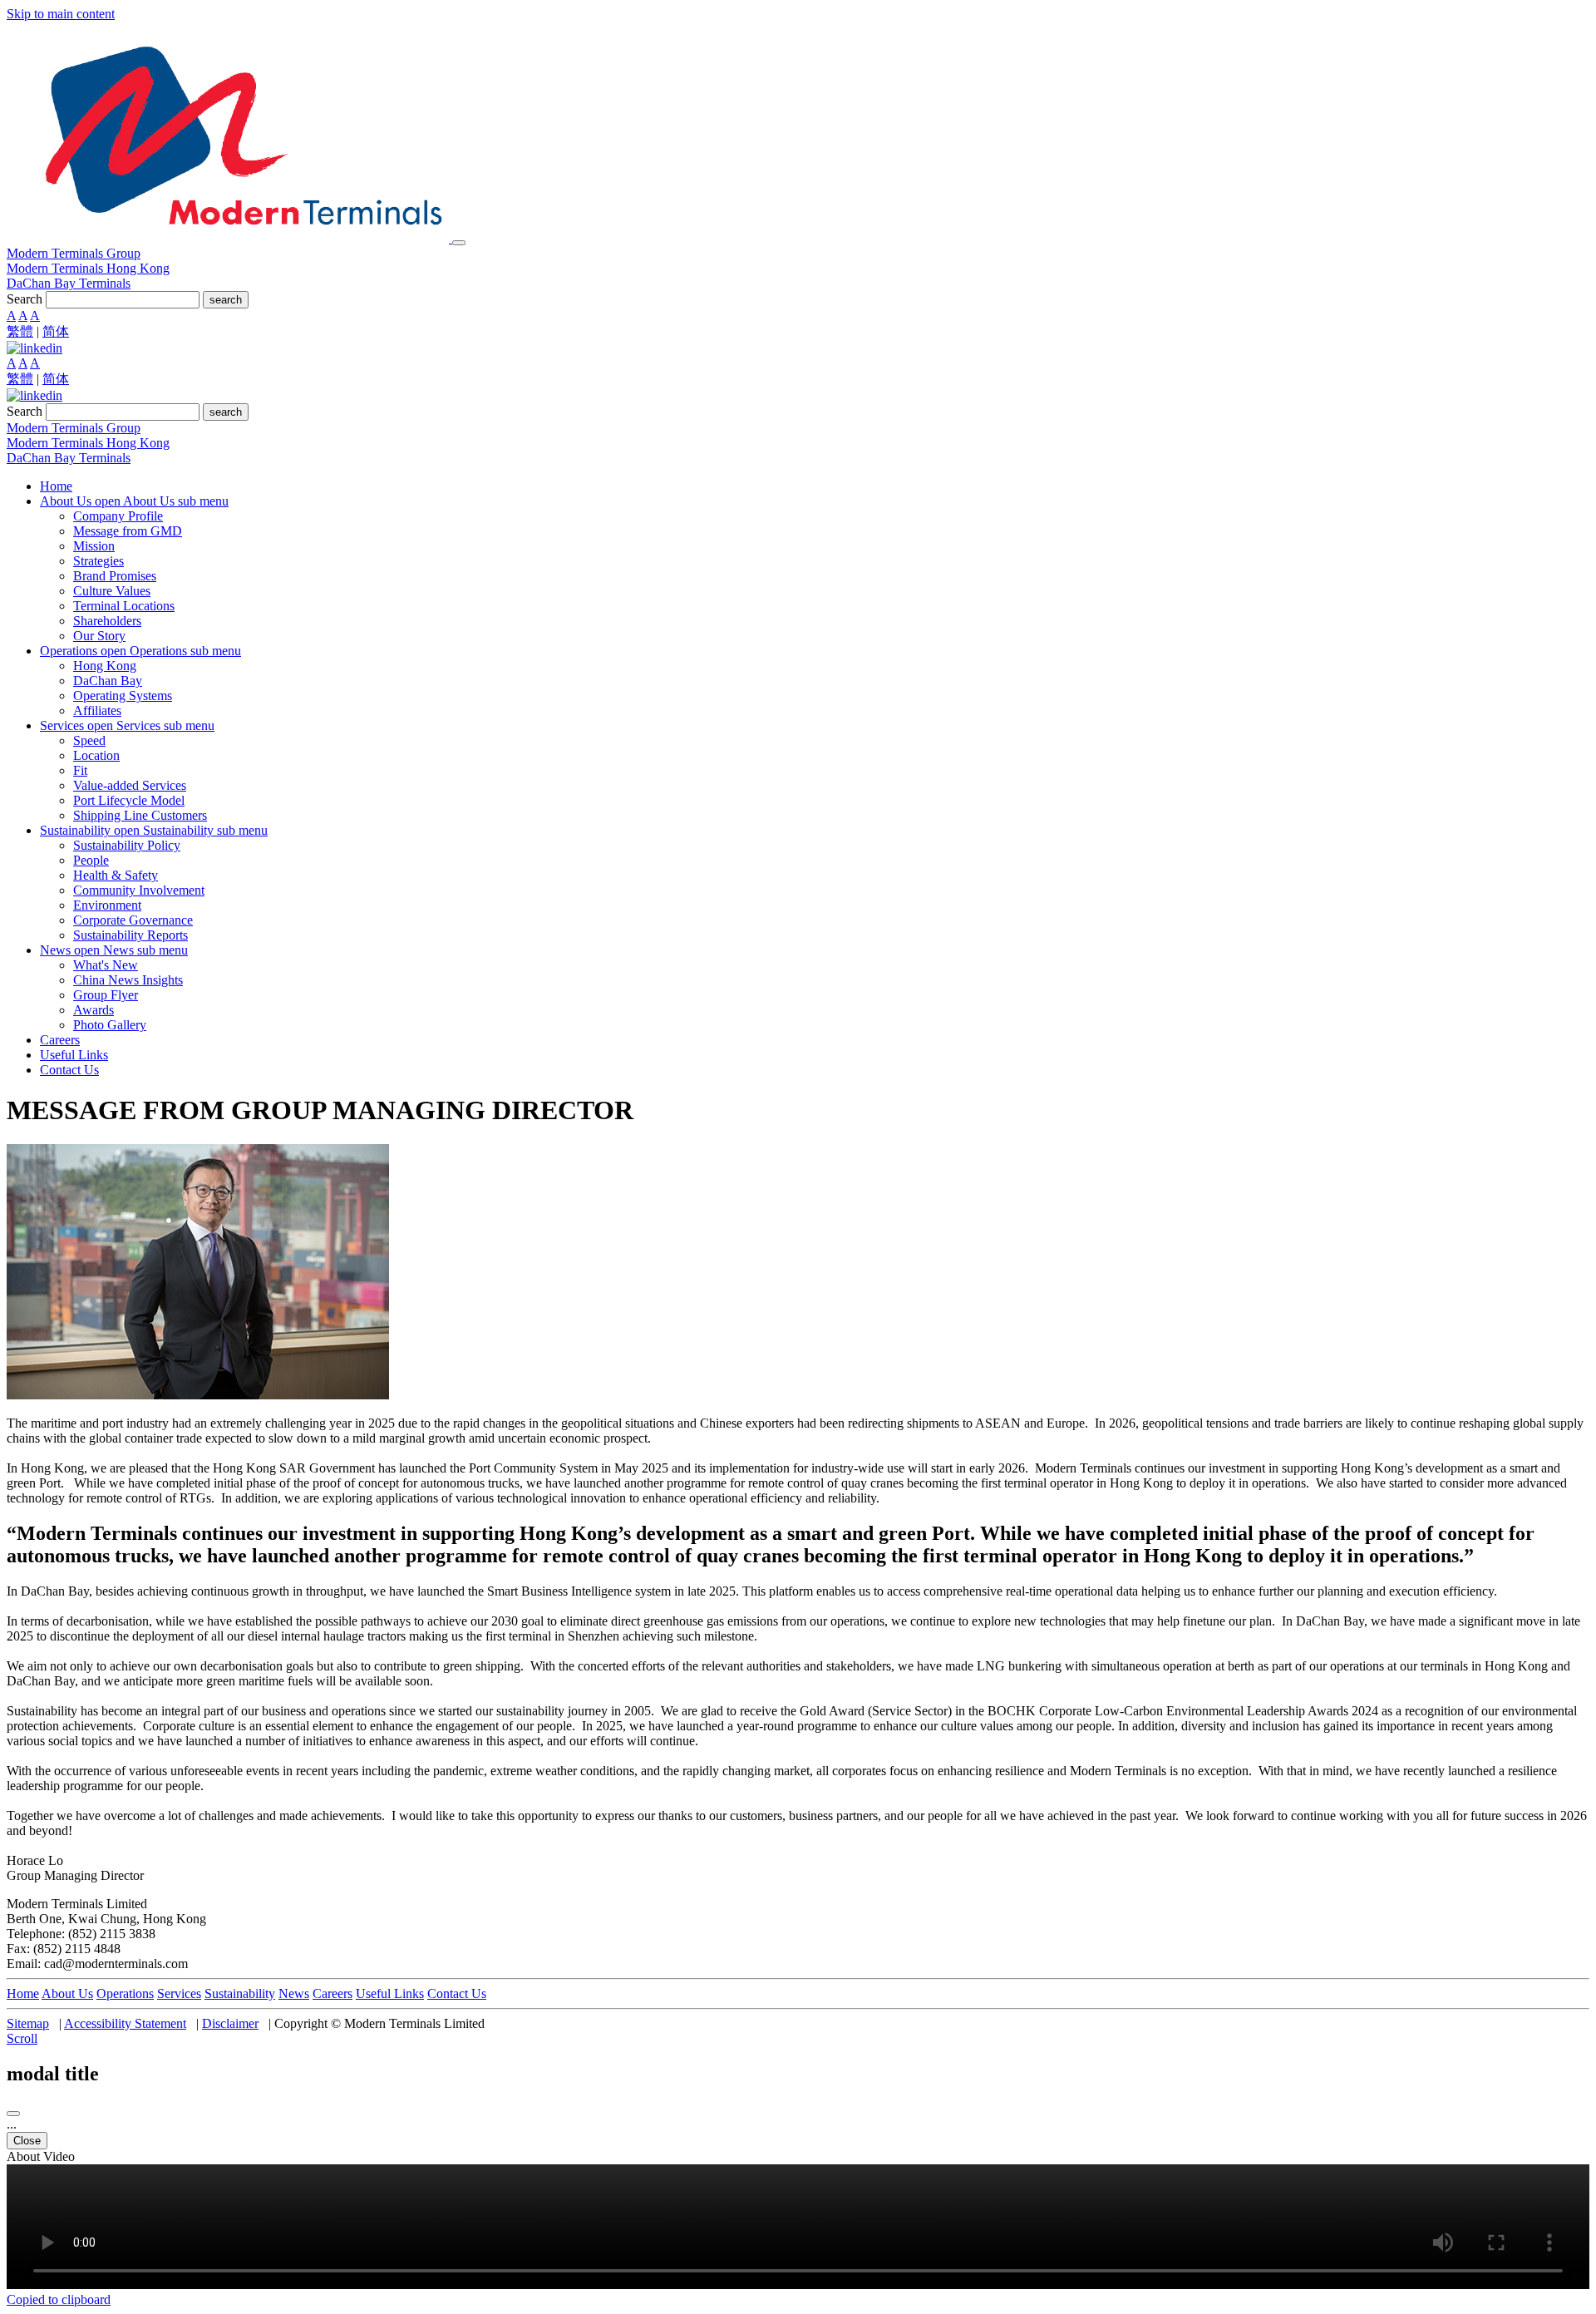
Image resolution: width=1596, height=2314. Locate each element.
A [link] (11, 316)
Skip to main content (61, 14)
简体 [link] (56, 331)
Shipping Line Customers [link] (140, 815)
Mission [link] (94, 546)
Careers (332, 1993)
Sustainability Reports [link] (131, 935)
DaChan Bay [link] (108, 681)
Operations (125, 1993)
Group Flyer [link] (106, 995)
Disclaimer (230, 2023)
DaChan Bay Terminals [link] (69, 283)
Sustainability (240, 1993)
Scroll (22, 2038)
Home (23, 1993)
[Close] (13, 2114)
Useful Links (390, 1993)
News (294, 1993)
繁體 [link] (20, 331)
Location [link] (96, 755)
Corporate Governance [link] (133, 920)
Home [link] (56, 486)
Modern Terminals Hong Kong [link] (88, 268)
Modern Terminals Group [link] (74, 253)
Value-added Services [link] (130, 785)
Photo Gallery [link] (110, 1025)
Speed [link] (89, 740)
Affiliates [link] (97, 710)
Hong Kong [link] (105, 666)
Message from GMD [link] (128, 531)
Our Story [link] (99, 636)
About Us (67, 1993)
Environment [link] (107, 905)
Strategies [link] (99, 561)
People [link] (91, 860)
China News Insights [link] (128, 980)
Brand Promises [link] (115, 576)
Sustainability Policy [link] (127, 845)
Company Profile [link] (118, 516)
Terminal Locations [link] (124, 606)
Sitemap (28, 2023)
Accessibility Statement (125, 2023)
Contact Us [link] (69, 1070)
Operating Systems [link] (123, 696)
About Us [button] (67, 501)
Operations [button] (70, 651)
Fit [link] (80, 770)
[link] (34, 348)
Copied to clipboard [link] (59, 2299)
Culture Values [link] (112, 591)
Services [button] (64, 725)
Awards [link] (94, 1010)
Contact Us (457, 1993)
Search (25, 299)
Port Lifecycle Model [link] (129, 800)
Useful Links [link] (74, 1055)
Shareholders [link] (107, 621)
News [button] (57, 950)
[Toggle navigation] (459, 243)
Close (27, 2141)
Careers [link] (60, 1040)
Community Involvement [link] (139, 890)
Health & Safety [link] (116, 875)
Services (179, 1993)
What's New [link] (106, 965)
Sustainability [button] (77, 830)
